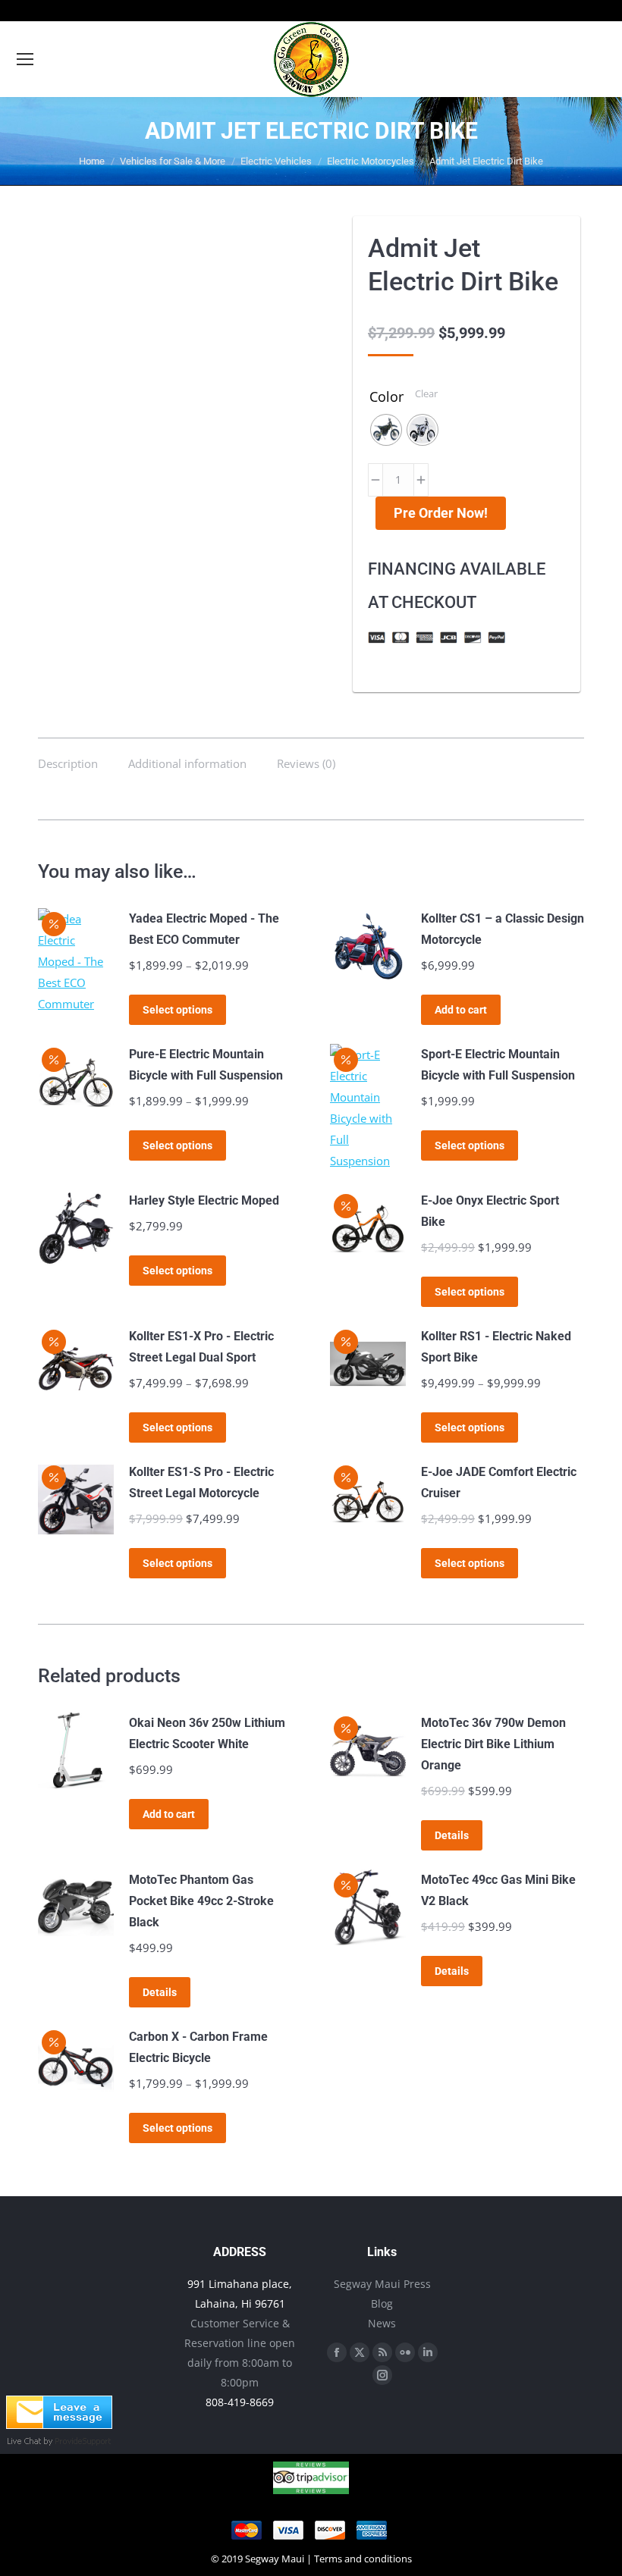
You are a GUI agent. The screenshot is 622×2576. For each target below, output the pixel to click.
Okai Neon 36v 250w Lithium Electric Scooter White (207, 1733)
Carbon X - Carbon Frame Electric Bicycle (198, 2047)
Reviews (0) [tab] (306, 763)
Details (452, 1835)
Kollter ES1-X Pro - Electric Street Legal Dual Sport (201, 1347)
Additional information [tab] (187, 763)
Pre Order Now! (441, 513)
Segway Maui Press (382, 2284)
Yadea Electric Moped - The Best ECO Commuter (204, 929)
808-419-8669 (240, 2402)
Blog (382, 2303)
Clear (426, 393)
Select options (177, 1010)
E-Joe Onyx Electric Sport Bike (490, 1211)
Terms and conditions (363, 2559)
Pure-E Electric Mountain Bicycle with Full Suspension (206, 1065)
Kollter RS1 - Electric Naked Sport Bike (496, 1347)
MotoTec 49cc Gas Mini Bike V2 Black (498, 1890)
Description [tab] (68, 763)
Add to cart (461, 1010)
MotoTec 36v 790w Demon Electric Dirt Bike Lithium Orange (493, 1744)
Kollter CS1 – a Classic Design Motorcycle (503, 929)
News (382, 2323)
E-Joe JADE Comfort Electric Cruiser (499, 1482)
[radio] (386, 430)
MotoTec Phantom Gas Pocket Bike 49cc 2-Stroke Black (201, 1901)
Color (386, 396)
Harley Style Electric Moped (204, 1200)
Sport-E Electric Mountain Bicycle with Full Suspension (498, 1065)
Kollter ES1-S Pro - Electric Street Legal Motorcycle (201, 1482)
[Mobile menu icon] (25, 59)
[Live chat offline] (59, 2424)
